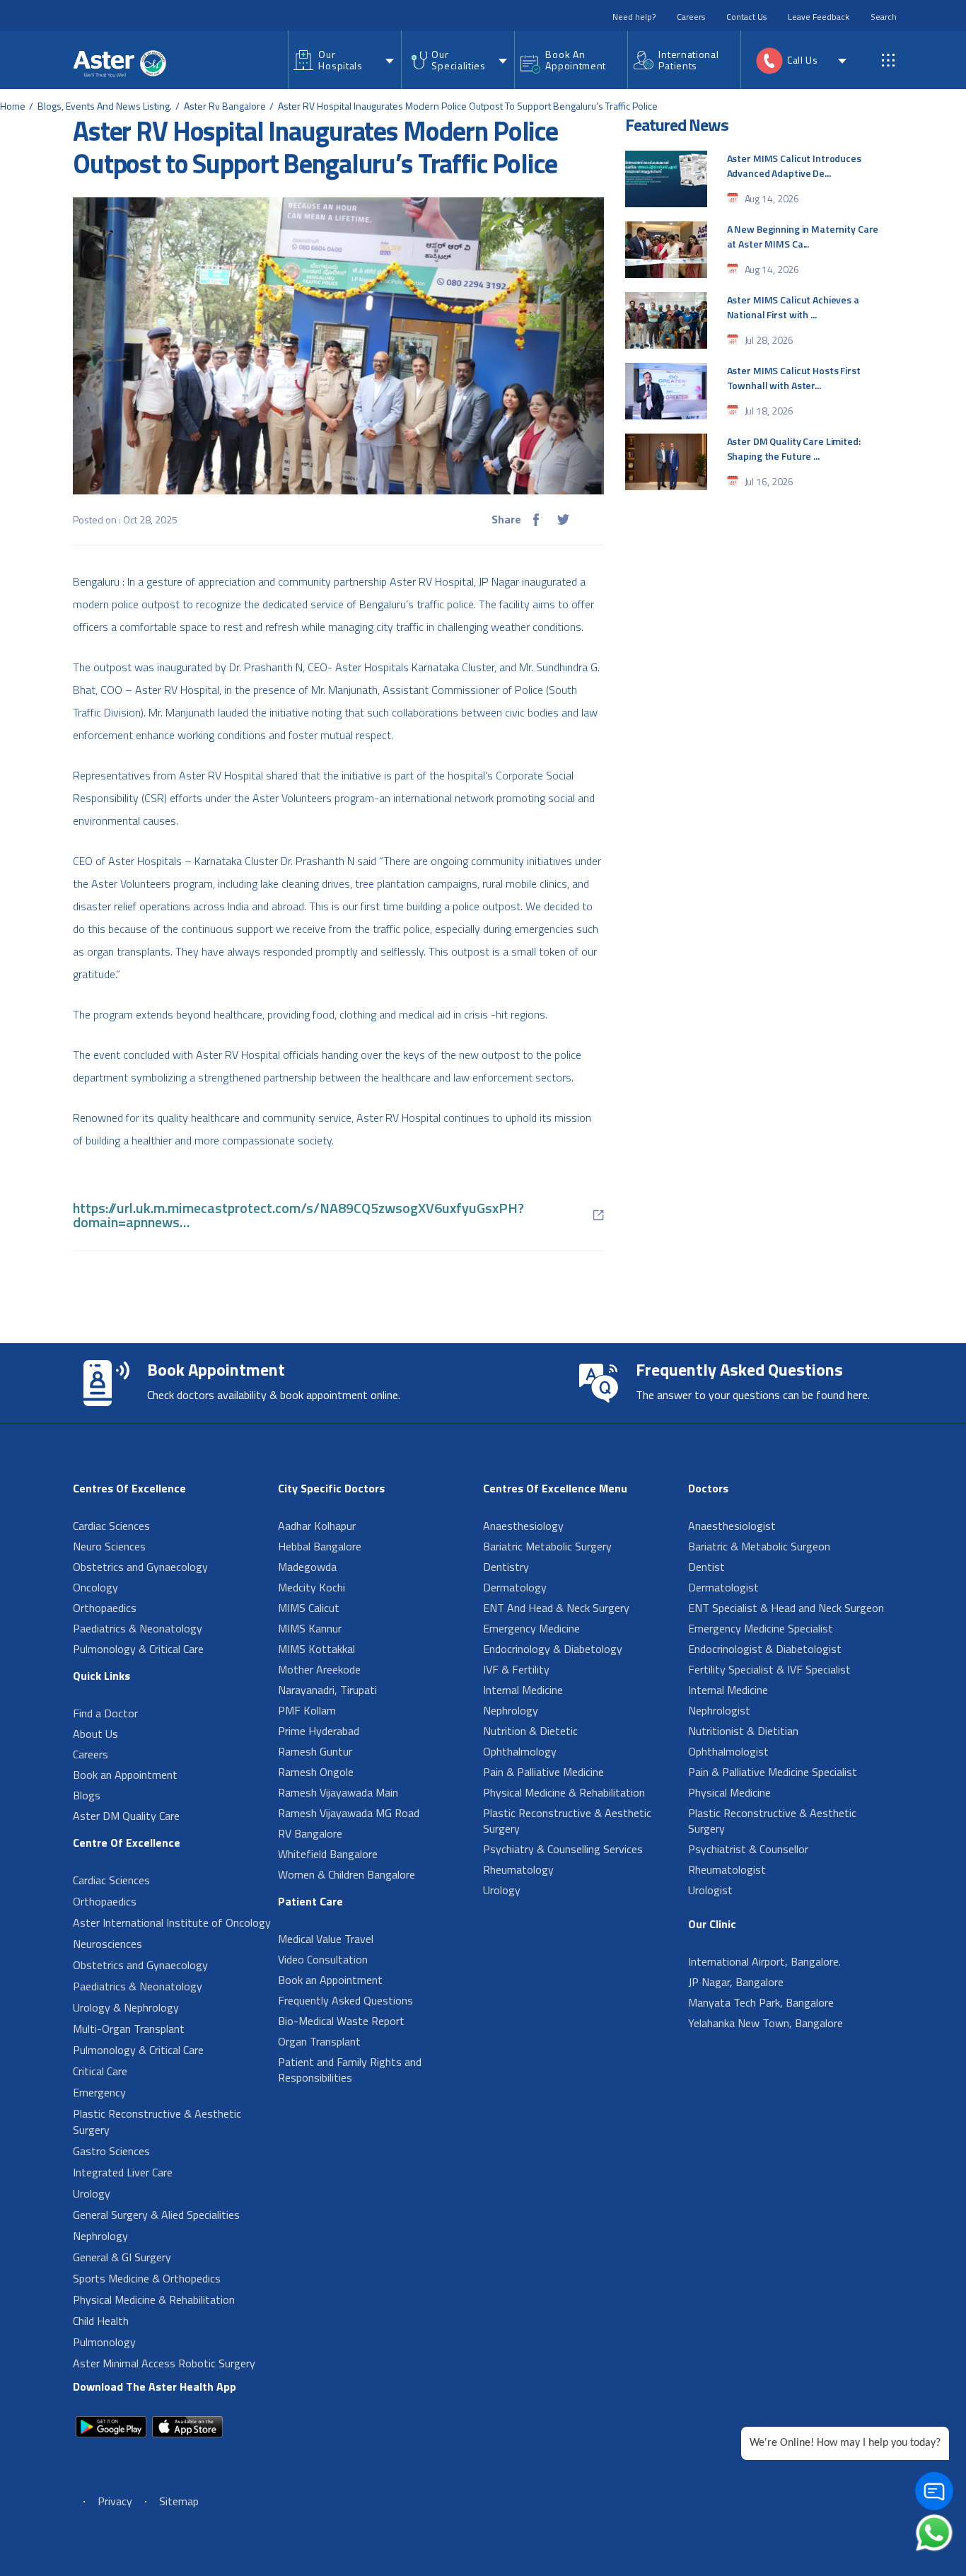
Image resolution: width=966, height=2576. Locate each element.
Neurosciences (107, 1944)
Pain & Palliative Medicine (543, 1772)
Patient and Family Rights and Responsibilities (350, 2070)
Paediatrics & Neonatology (138, 1628)
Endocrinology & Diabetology (553, 1649)
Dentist (706, 1567)
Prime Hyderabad (319, 1731)
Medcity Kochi (312, 1587)
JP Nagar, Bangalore (736, 1982)
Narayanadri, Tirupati (327, 1690)
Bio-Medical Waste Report (341, 2021)
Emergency (99, 2092)
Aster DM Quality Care (126, 1816)
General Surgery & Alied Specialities (156, 2215)
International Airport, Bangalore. (764, 1961)
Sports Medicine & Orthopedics (147, 2278)
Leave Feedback (819, 17)
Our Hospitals (340, 60)
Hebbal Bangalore (320, 1546)
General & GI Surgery (122, 2257)
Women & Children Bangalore (347, 1874)
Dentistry (506, 1567)
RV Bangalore (310, 1833)
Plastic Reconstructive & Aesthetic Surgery (157, 2122)
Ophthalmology (520, 1751)
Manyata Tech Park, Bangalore (761, 2002)
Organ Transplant (319, 2041)
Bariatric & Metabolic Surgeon (759, 1546)
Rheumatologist (727, 1869)
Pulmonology (104, 2342)
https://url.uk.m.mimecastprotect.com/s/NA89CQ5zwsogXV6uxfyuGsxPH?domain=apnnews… (298, 1215)
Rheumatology (518, 1869)
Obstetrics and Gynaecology (140, 1567)
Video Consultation (323, 1959)
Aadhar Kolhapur (317, 1526)
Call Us (803, 60)
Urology (92, 2193)
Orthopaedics (105, 1608)
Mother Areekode (319, 1669)
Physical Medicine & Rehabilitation (154, 2299)
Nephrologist (719, 1710)
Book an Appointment (125, 1775)
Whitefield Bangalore (328, 1854)
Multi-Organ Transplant (129, 2029)
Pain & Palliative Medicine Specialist (773, 1772)
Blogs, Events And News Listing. (105, 106)
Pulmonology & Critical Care (138, 1649)
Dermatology (515, 1587)
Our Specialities (458, 60)
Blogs (87, 1795)
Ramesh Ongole (316, 1772)
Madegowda (307, 1567)
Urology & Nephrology (126, 2007)
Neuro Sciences (109, 1546)
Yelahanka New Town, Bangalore (766, 2023)
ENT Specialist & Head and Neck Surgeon (786, 1608)
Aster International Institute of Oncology (172, 1922)
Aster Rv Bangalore (225, 106)
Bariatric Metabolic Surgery (547, 1546)
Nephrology (100, 2236)
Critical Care (100, 2071)
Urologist (710, 1890)
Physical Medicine (729, 1792)
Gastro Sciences (111, 2151)
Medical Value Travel (326, 1939)
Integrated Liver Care (123, 2172)
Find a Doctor (105, 1713)
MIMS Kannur (310, 1628)
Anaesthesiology (523, 1526)
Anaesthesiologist (732, 1526)
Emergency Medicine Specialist (761, 1628)
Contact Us (746, 17)
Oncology (95, 1587)
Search (884, 17)
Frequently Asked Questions (345, 2000)
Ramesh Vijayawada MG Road (349, 1813)
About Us (95, 1734)
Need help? (634, 17)
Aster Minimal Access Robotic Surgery (164, 2363)
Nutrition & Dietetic (530, 1731)
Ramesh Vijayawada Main (338, 1792)
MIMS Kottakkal (316, 1649)
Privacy (115, 2501)
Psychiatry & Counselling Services (563, 1849)
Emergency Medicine (531, 1628)
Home (13, 106)
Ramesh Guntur (315, 1751)
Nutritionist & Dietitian (743, 1731)
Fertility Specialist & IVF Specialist (769, 1669)
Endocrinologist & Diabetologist (765, 1649)
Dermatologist (723, 1587)
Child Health (101, 2321)
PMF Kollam (307, 1710)
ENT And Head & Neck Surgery (556, 1608)
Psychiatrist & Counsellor (748, 1849)
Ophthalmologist (728, 1751)
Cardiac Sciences (111, 1526)
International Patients (688, 60)
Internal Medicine (523, 1690)
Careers (691, 17)
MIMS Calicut (309, 1608)
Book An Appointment (576, 60)
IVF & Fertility (516, 1669)
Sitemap (179, 2501)
